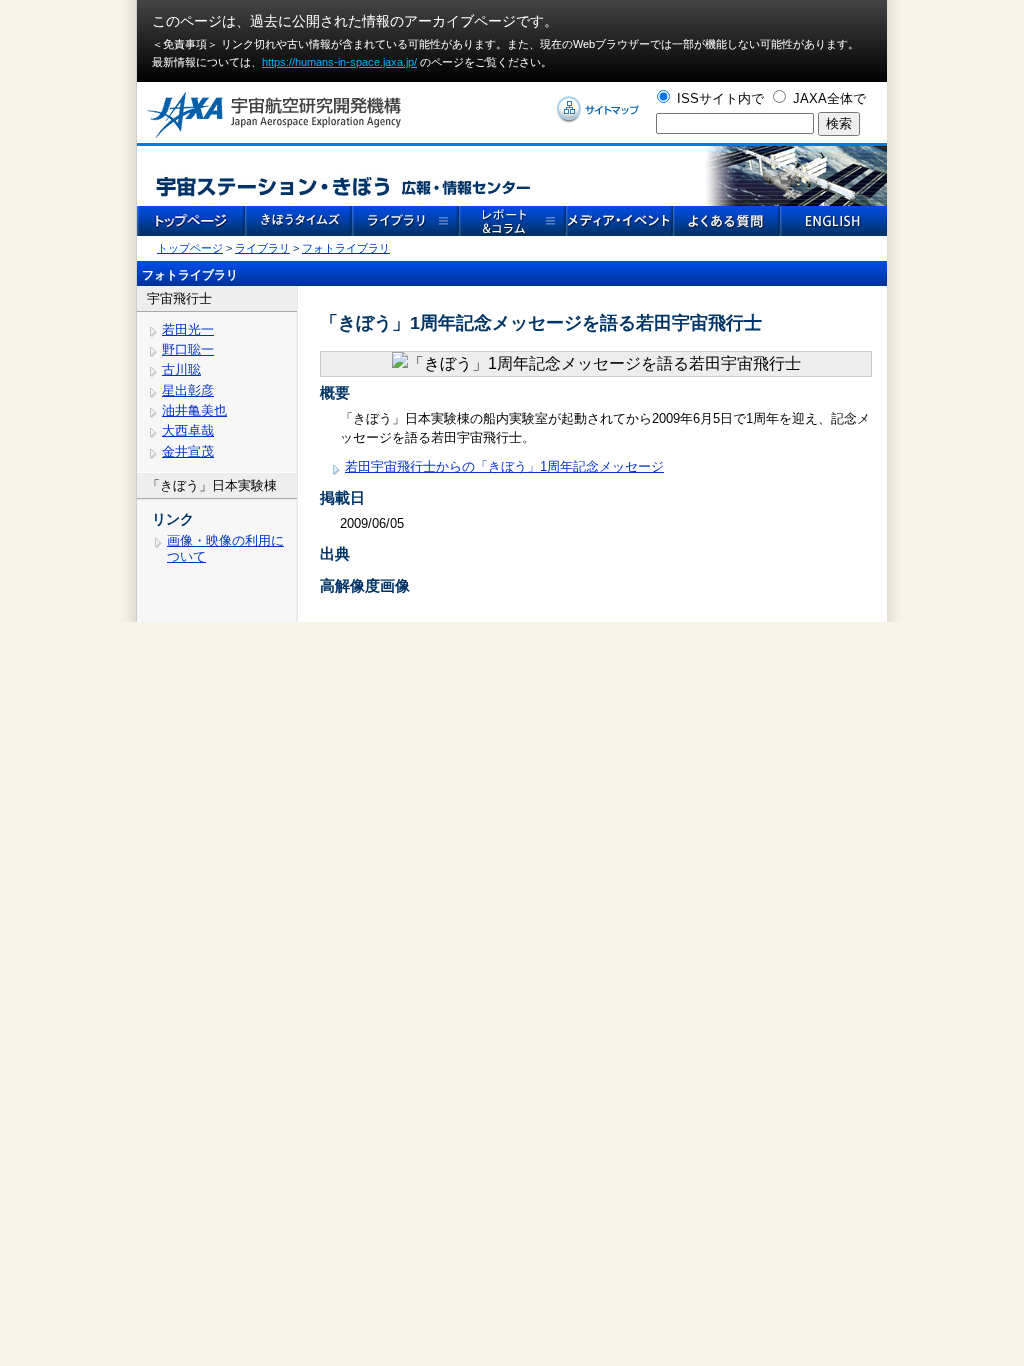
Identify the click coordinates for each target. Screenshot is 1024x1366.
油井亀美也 (194, 410)
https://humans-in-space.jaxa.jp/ (339, 62)
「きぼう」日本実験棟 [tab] (212, 485)
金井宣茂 (188, 451)
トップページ (190, 248)
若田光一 (188, 329)
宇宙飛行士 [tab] (179, 298)
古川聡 (181, 369)
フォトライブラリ (346, 248)
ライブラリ (262, 248)
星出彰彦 (188, 390)
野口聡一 (188, 349)
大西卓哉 (188, 430)
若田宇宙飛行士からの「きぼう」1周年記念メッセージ (504, 466)
